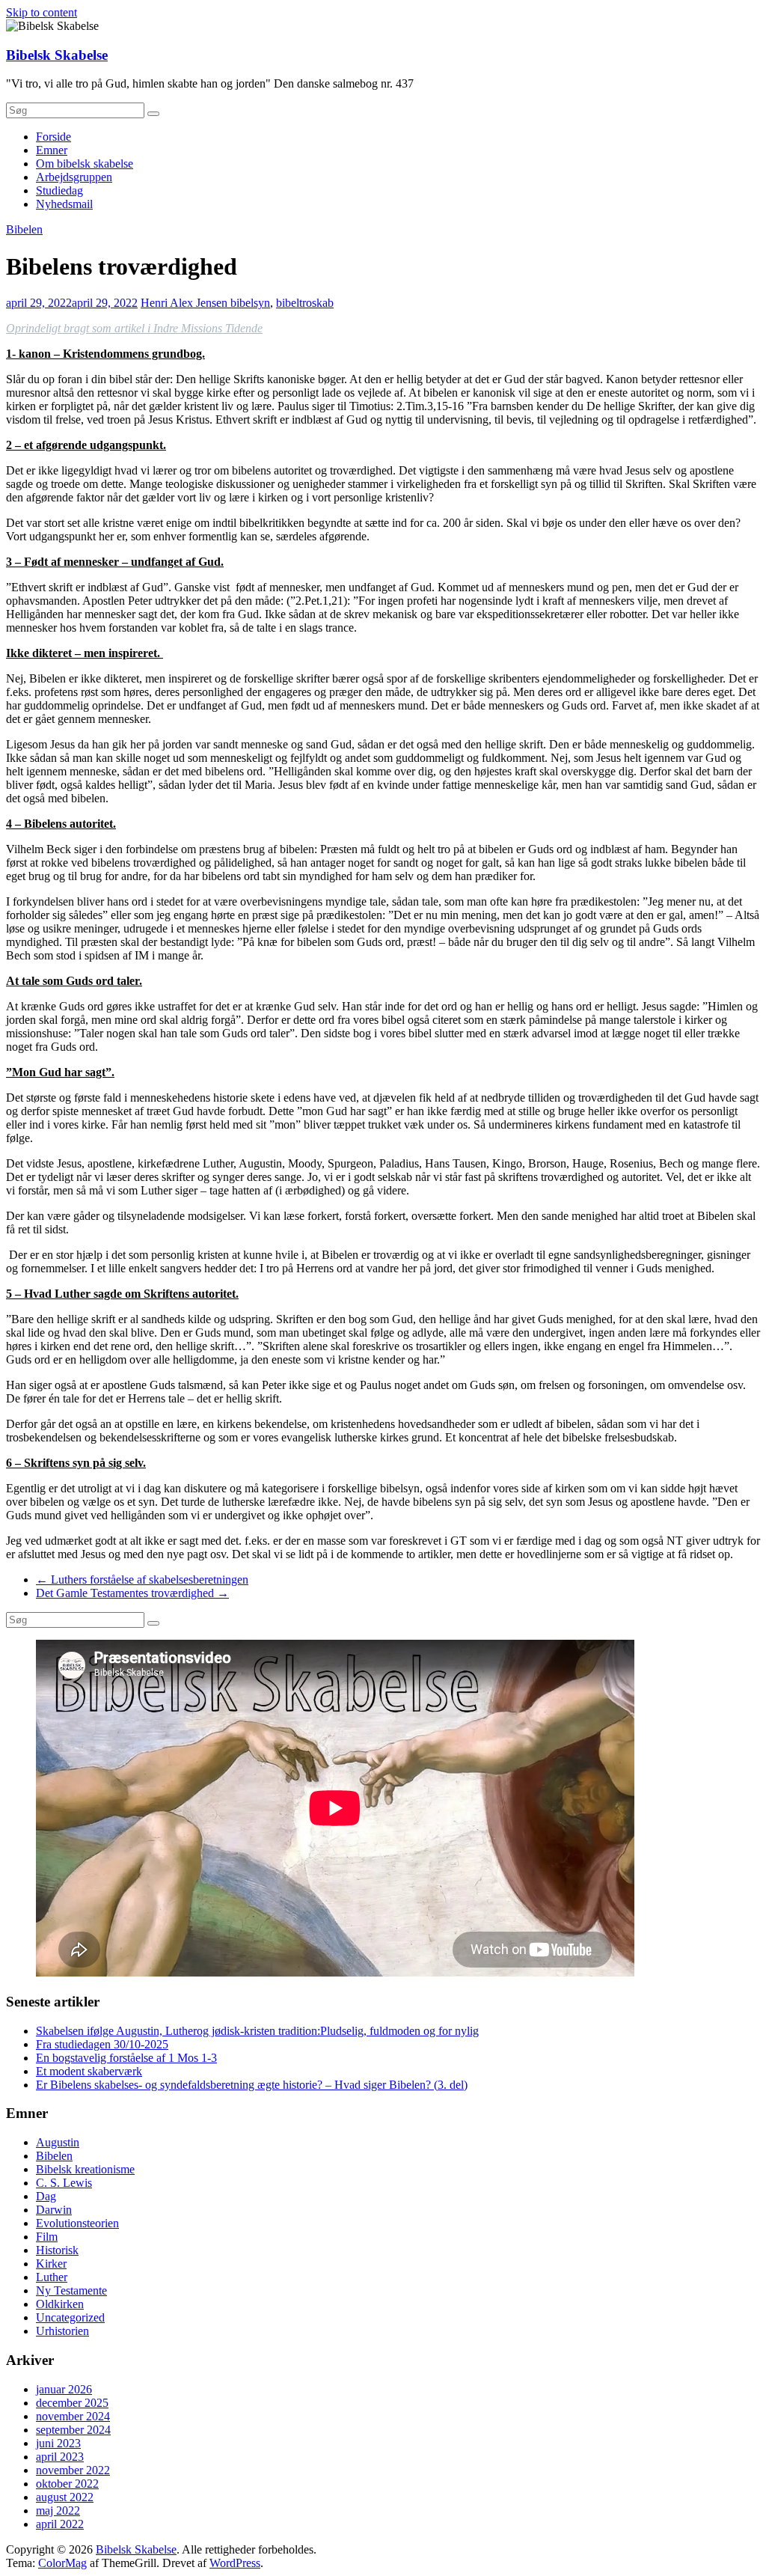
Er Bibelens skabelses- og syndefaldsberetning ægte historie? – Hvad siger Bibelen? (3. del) (252, 2085)
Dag (46, 2196)
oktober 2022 (67, 2484)
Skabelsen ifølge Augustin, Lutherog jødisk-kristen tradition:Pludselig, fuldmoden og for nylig (257, 2031)
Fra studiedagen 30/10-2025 (102, 2044)
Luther (52, 2277)
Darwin (54, 2210)
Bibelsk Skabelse (57, 55)
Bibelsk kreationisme (85, 2169)
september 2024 (73, 2430)
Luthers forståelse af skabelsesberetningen (142, 1580)
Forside (53, 137)
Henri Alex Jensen (186, 303)
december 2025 (72, 2403)
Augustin (58, 2142)
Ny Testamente (71, 2290)
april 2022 (60, 2524)
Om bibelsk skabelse (85, 164)
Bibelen (24, 229)
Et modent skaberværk (89, 2071)
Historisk (57, 2250)
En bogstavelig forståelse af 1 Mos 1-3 (126, 2058)
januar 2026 (64, 2389)
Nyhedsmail (64, 204)
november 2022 (73, 2470)
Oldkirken (60, 2304)
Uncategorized (70, 2317)
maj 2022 (58, 2511)
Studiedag (59, 190)
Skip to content (42, 12)
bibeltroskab (305, 303)
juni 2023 (58, 2443)
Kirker (51, 2264)
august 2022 (65, 2497)
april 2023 (60, 2457)
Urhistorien (62, 2331)
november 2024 (73, 2416)
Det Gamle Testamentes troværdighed (132, 1593)
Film (47, 2237)
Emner (52, 150)
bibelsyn (250, 303)
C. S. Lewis (64, 2183)
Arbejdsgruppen (74, 177)
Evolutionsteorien (77, 2223)
